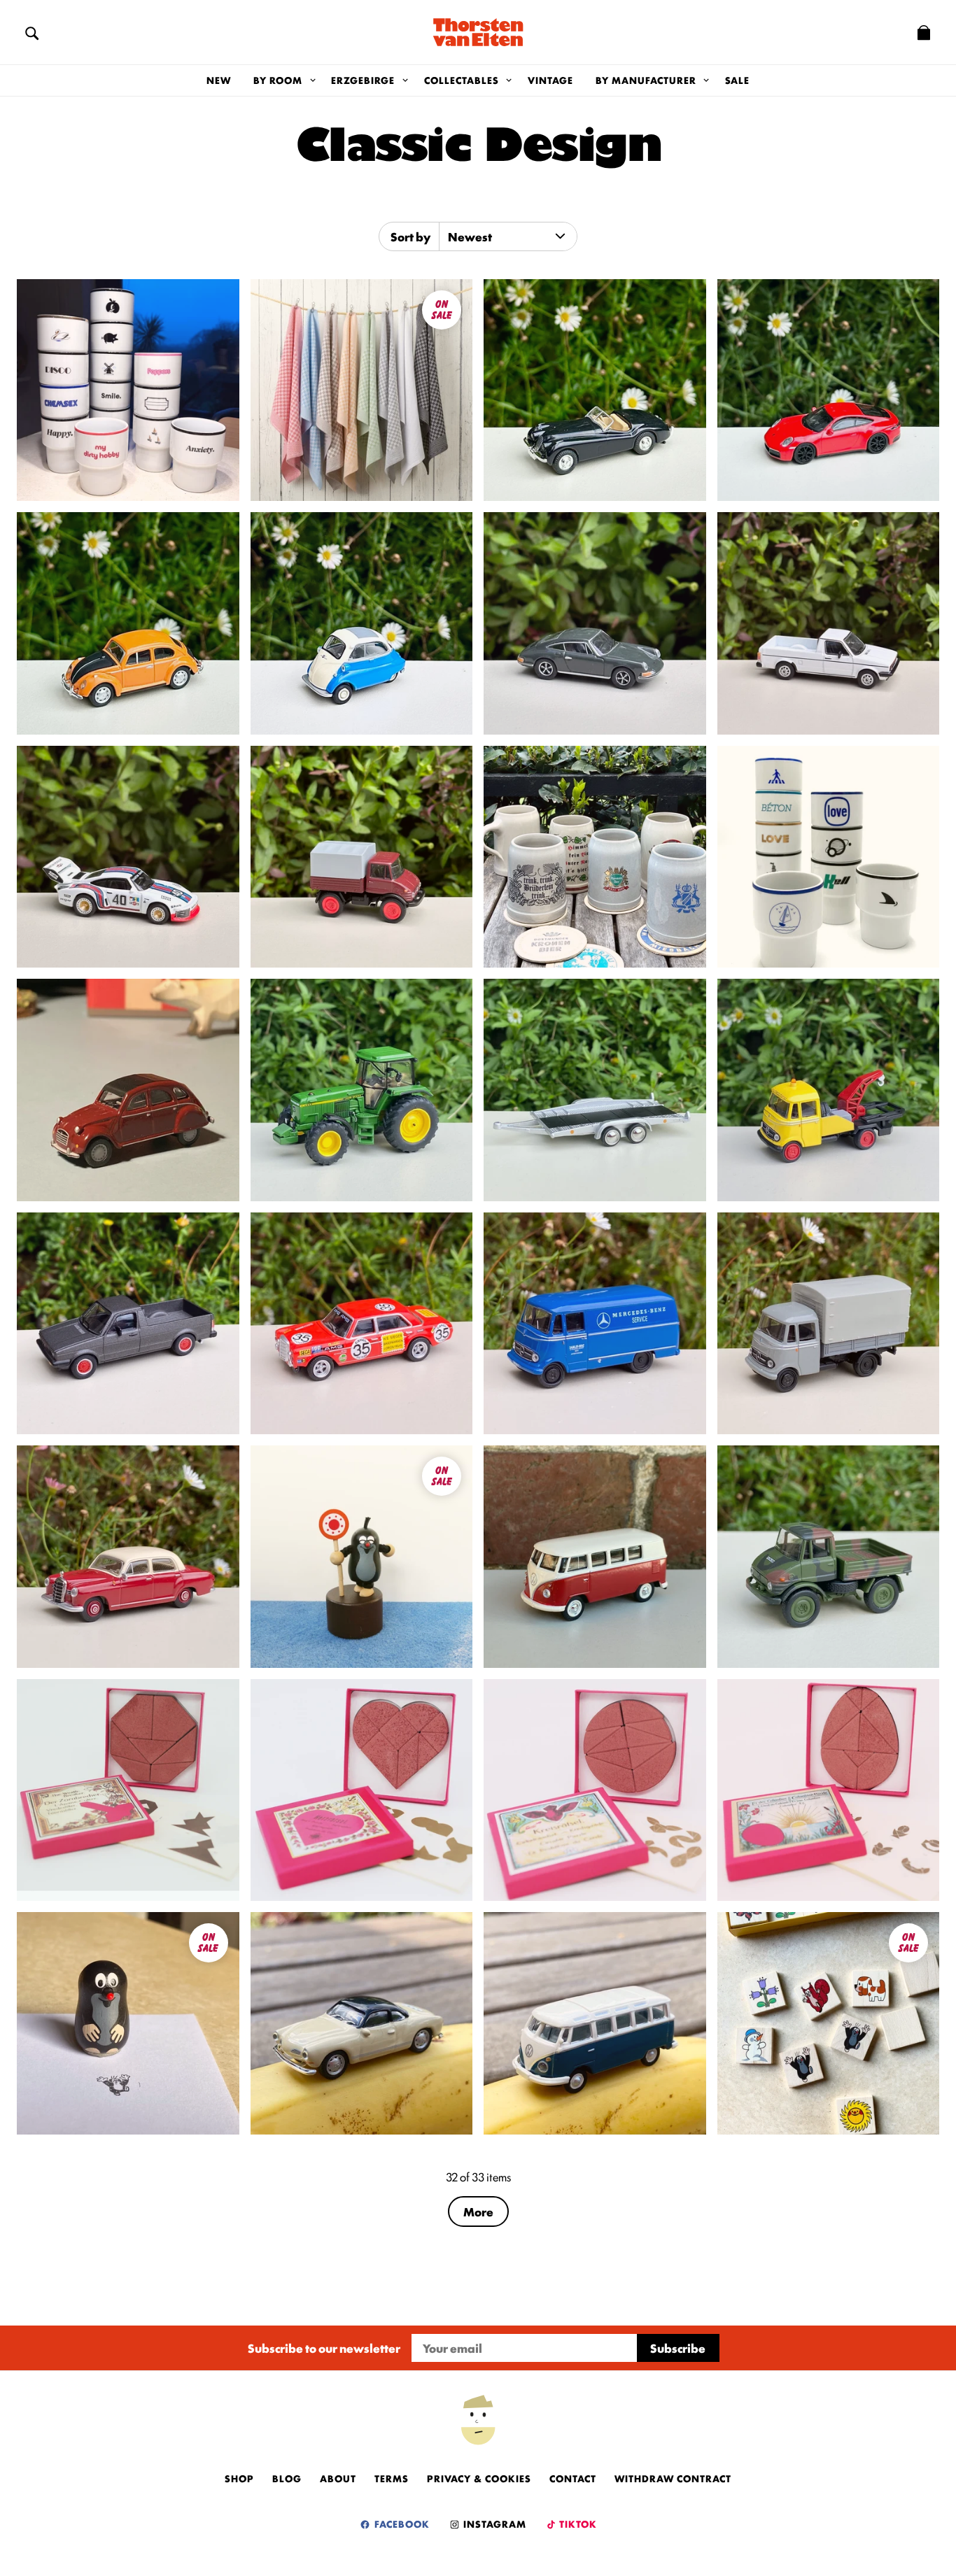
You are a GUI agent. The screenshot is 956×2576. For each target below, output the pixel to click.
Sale (737, 80)
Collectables (462, 80)
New (219, 80)
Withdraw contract (673, 2478)
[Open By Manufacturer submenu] (707, 80)
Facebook (401, 2524)
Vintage (550, 80)
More (478, 2211)
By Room (278, 80)
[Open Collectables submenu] (509, 80)
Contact (573, 2478)
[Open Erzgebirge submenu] (405, 80)
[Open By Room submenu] (312, 80)
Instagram (493, 2524)
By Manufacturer (646, 80)
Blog (287, 2478)
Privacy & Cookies (479, 2478)
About (338, 2478)
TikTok (577, 2524)
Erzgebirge (363, 80)
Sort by (410, 236)
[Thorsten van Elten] (478, 32)
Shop (239, 2478)
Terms (392, 2478)
